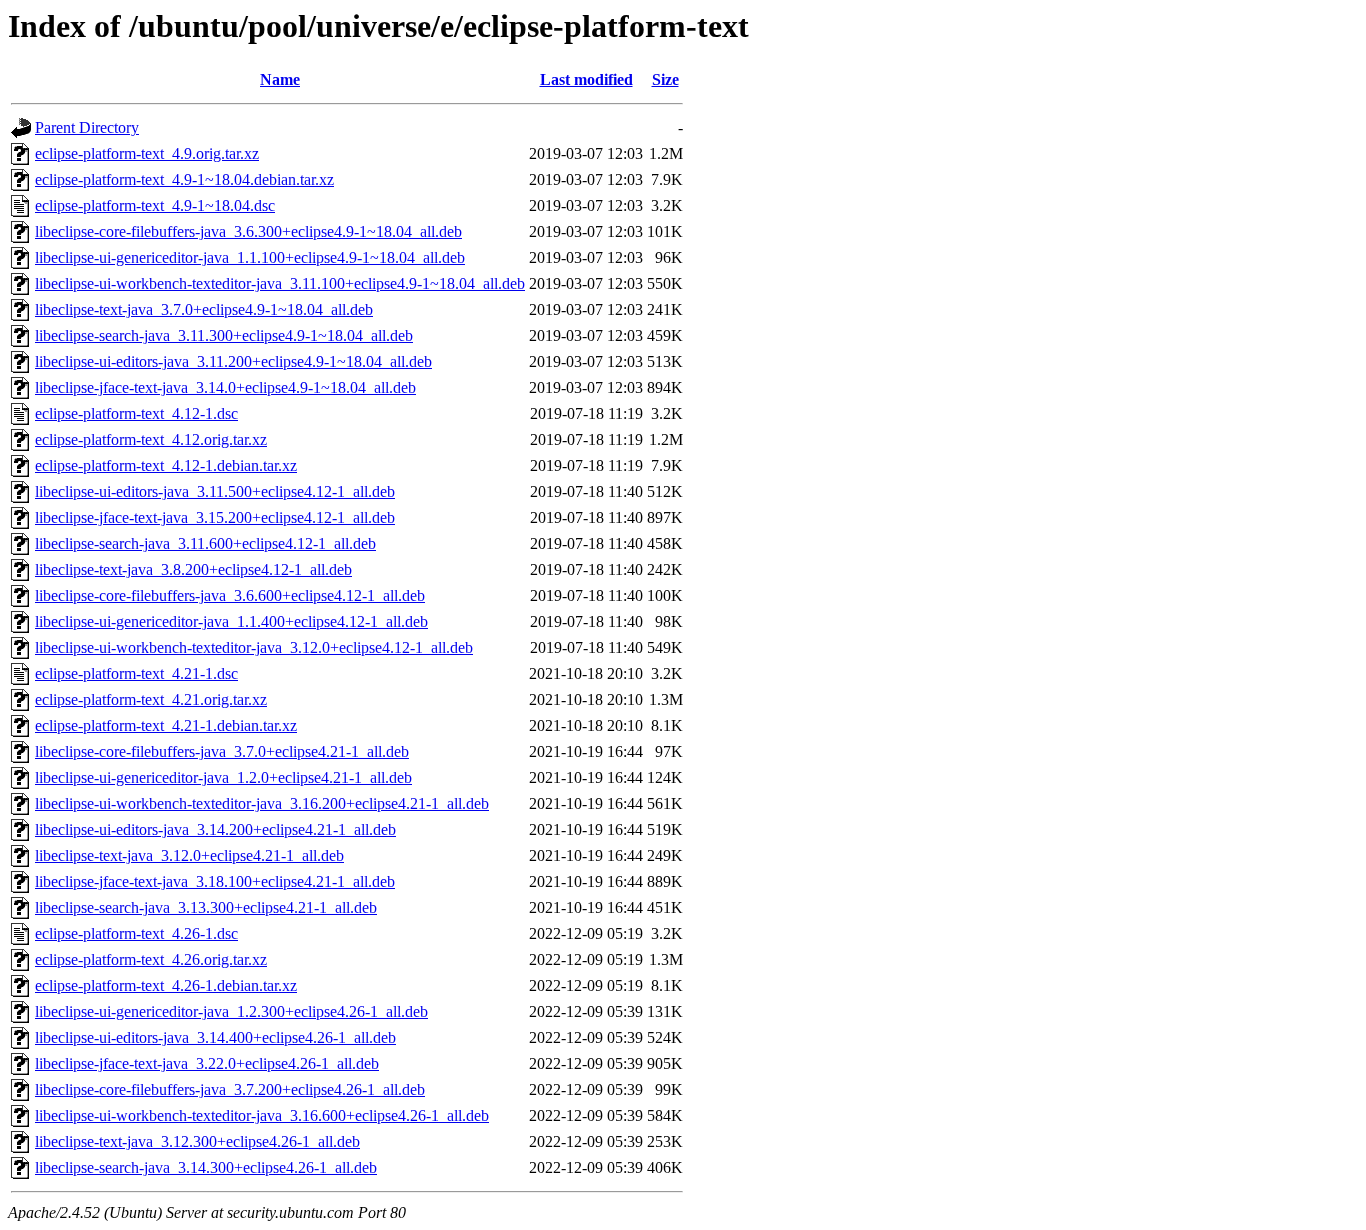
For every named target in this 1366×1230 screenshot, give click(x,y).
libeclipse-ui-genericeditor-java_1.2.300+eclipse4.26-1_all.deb (231, 1011)
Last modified (586, 79)
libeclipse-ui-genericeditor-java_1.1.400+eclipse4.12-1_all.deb (231, 621)
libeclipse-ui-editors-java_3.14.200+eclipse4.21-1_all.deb (215, 829)
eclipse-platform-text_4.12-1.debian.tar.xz (166, 465)
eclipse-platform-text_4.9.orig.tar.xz (147, 153)
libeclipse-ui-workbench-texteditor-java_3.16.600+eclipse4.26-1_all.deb (262, 1115)
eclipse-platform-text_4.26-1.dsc (136, 933)
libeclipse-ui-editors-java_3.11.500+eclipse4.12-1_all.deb (215, 491)
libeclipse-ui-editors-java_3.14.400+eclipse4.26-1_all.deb (215, 1037)
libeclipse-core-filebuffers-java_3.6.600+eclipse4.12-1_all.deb (230, 595)
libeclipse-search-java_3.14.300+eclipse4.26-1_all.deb (206, 1167)
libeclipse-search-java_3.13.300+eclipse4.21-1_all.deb (206, 907)
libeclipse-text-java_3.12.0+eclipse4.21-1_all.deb (189, 855)
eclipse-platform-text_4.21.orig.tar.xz (151, 699)
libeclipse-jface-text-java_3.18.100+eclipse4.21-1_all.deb (215, 881)
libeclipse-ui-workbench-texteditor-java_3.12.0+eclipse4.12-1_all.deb (254, 647)
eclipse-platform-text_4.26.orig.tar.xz (151, 959)
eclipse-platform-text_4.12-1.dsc (136, 413)
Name (280, 79)
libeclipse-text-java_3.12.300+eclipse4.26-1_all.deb (197, 1141)
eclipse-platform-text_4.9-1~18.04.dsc (155, 205)
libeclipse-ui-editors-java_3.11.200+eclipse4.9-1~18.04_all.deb (233, 361)
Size (665, 79)
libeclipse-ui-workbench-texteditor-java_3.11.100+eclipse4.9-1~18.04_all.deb (280, 283)
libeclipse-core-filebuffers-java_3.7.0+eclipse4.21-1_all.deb (222, 751)
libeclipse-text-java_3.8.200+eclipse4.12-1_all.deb (193, 569)
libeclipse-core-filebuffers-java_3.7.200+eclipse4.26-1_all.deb (230, 1089)
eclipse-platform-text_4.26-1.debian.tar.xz (166, 985)
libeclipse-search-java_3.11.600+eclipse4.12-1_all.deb (205, 543)
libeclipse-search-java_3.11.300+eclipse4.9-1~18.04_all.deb (224, 335)
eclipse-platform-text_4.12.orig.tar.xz (151, 439)
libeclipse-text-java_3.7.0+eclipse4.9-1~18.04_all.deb (204, 309)
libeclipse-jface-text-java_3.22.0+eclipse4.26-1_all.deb (207, 1063)
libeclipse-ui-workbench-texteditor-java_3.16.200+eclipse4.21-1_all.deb (262, 803)
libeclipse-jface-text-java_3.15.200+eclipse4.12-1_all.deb (215, 517)
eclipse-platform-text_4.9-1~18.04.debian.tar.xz (184, 179)
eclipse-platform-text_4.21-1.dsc (136, 673)
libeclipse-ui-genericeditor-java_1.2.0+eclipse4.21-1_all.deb (223, 777)
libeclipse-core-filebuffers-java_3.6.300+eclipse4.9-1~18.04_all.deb (248, 231)
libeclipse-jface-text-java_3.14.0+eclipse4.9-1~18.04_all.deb (225, 387)
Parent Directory (87, 127)
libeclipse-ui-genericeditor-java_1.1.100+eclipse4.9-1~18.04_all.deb (250, 257)
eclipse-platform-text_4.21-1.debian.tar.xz (166, 725)
